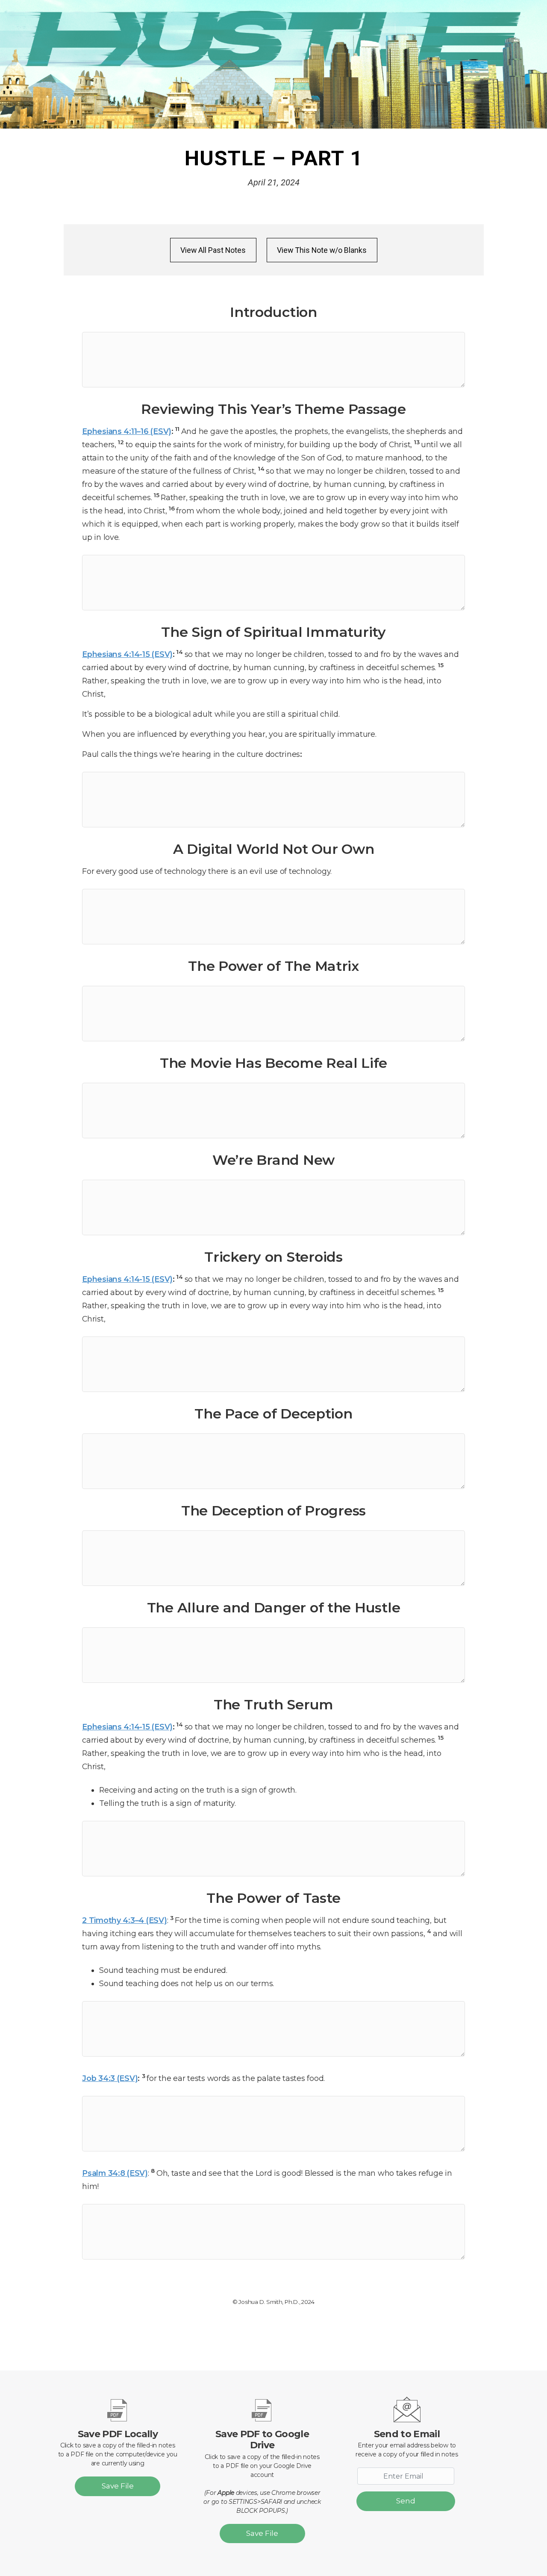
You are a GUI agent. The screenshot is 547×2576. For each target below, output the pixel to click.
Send (406, 2501)
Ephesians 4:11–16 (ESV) (127, 431)
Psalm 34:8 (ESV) (115, 2173)
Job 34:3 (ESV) (110, 2078)
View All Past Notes (213, 250)
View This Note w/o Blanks (322, 250)
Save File (118, 2486)
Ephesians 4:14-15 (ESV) (127, 654)
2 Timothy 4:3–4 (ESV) (124, 1920)
